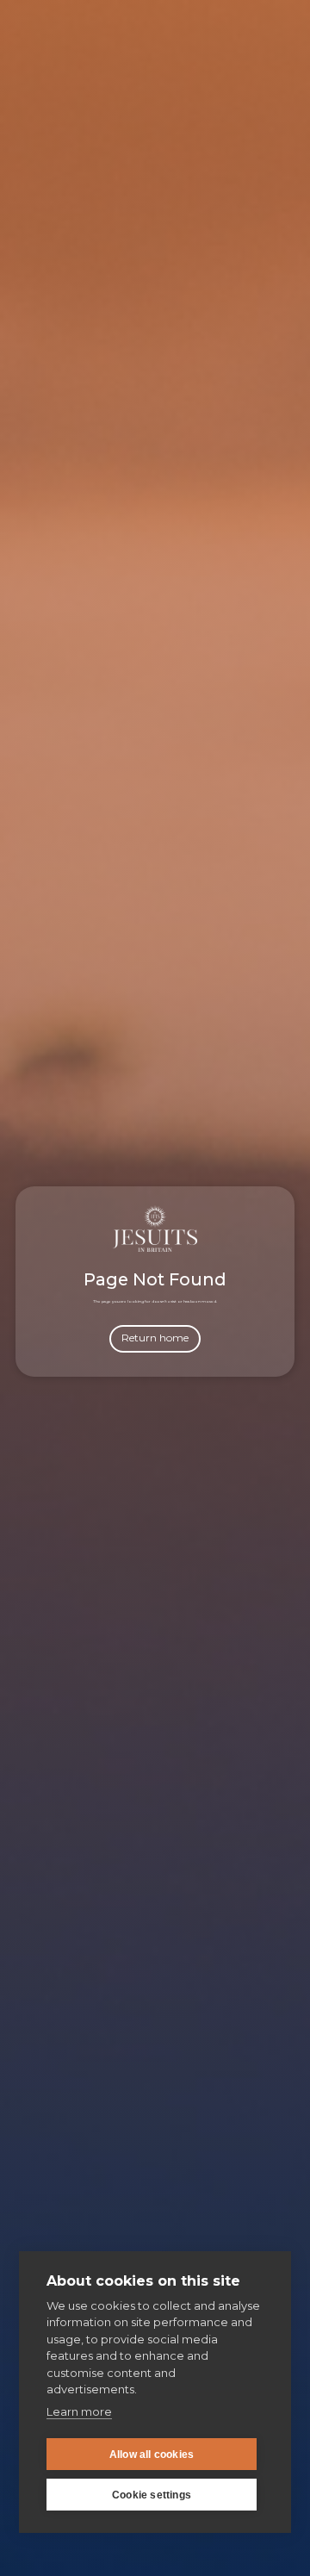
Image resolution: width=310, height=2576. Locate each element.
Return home (155, 1338)
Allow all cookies (152, 2455)
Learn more (79, 2411)
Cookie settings (152, 2495)
